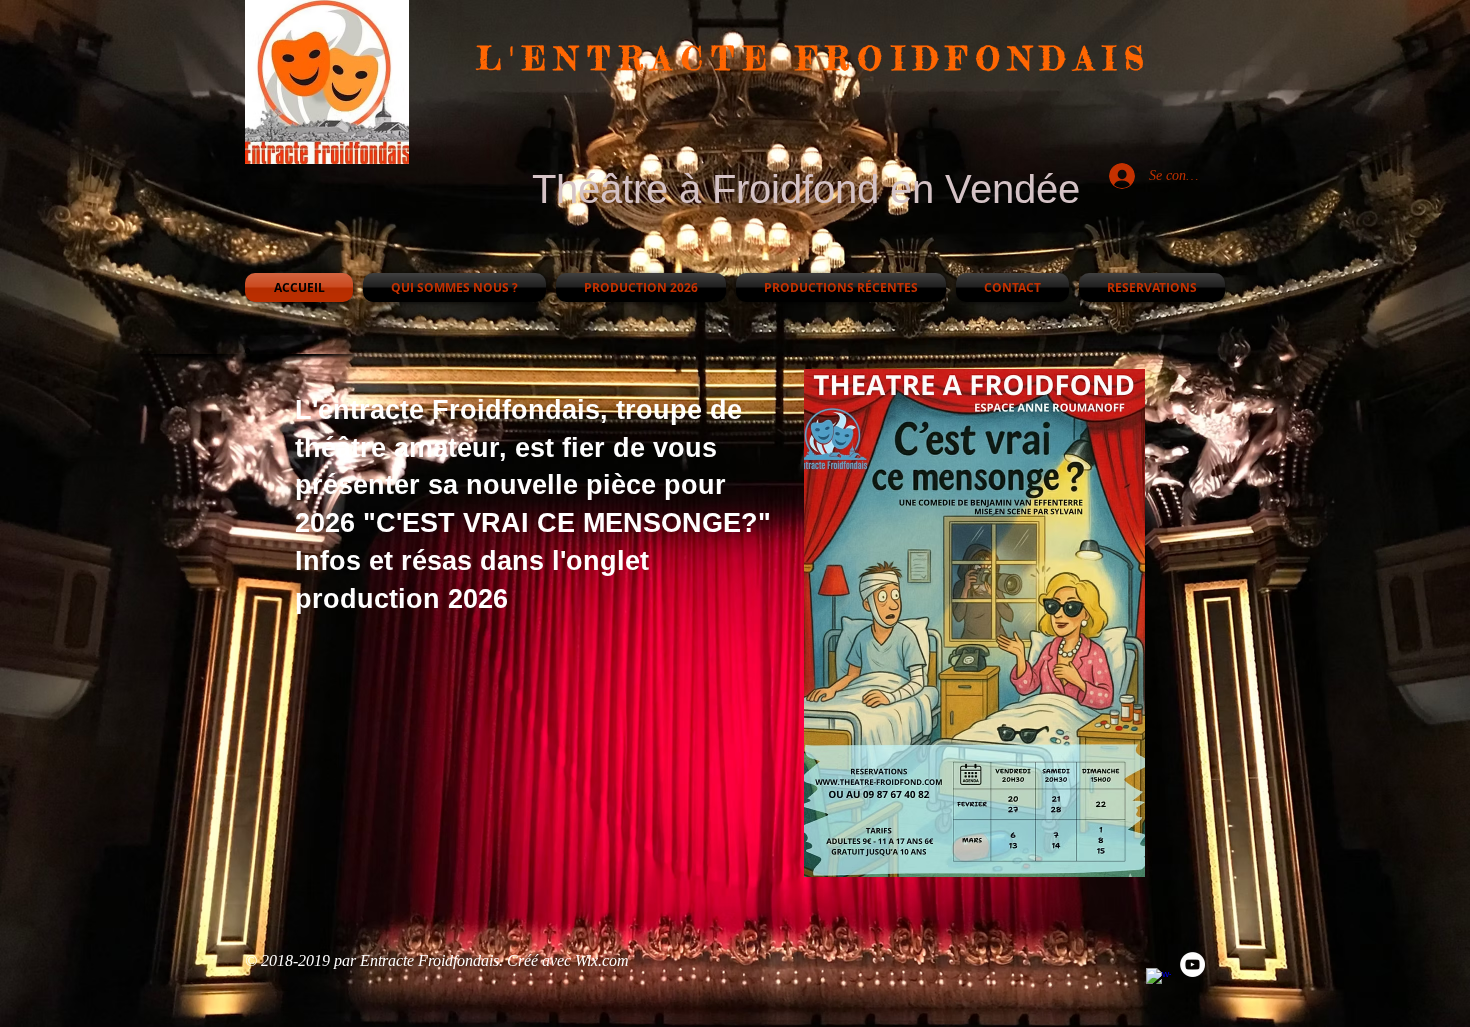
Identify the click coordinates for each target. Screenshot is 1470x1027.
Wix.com (602, 960)
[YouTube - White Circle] (1192, 964)
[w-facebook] (1158, 980)
